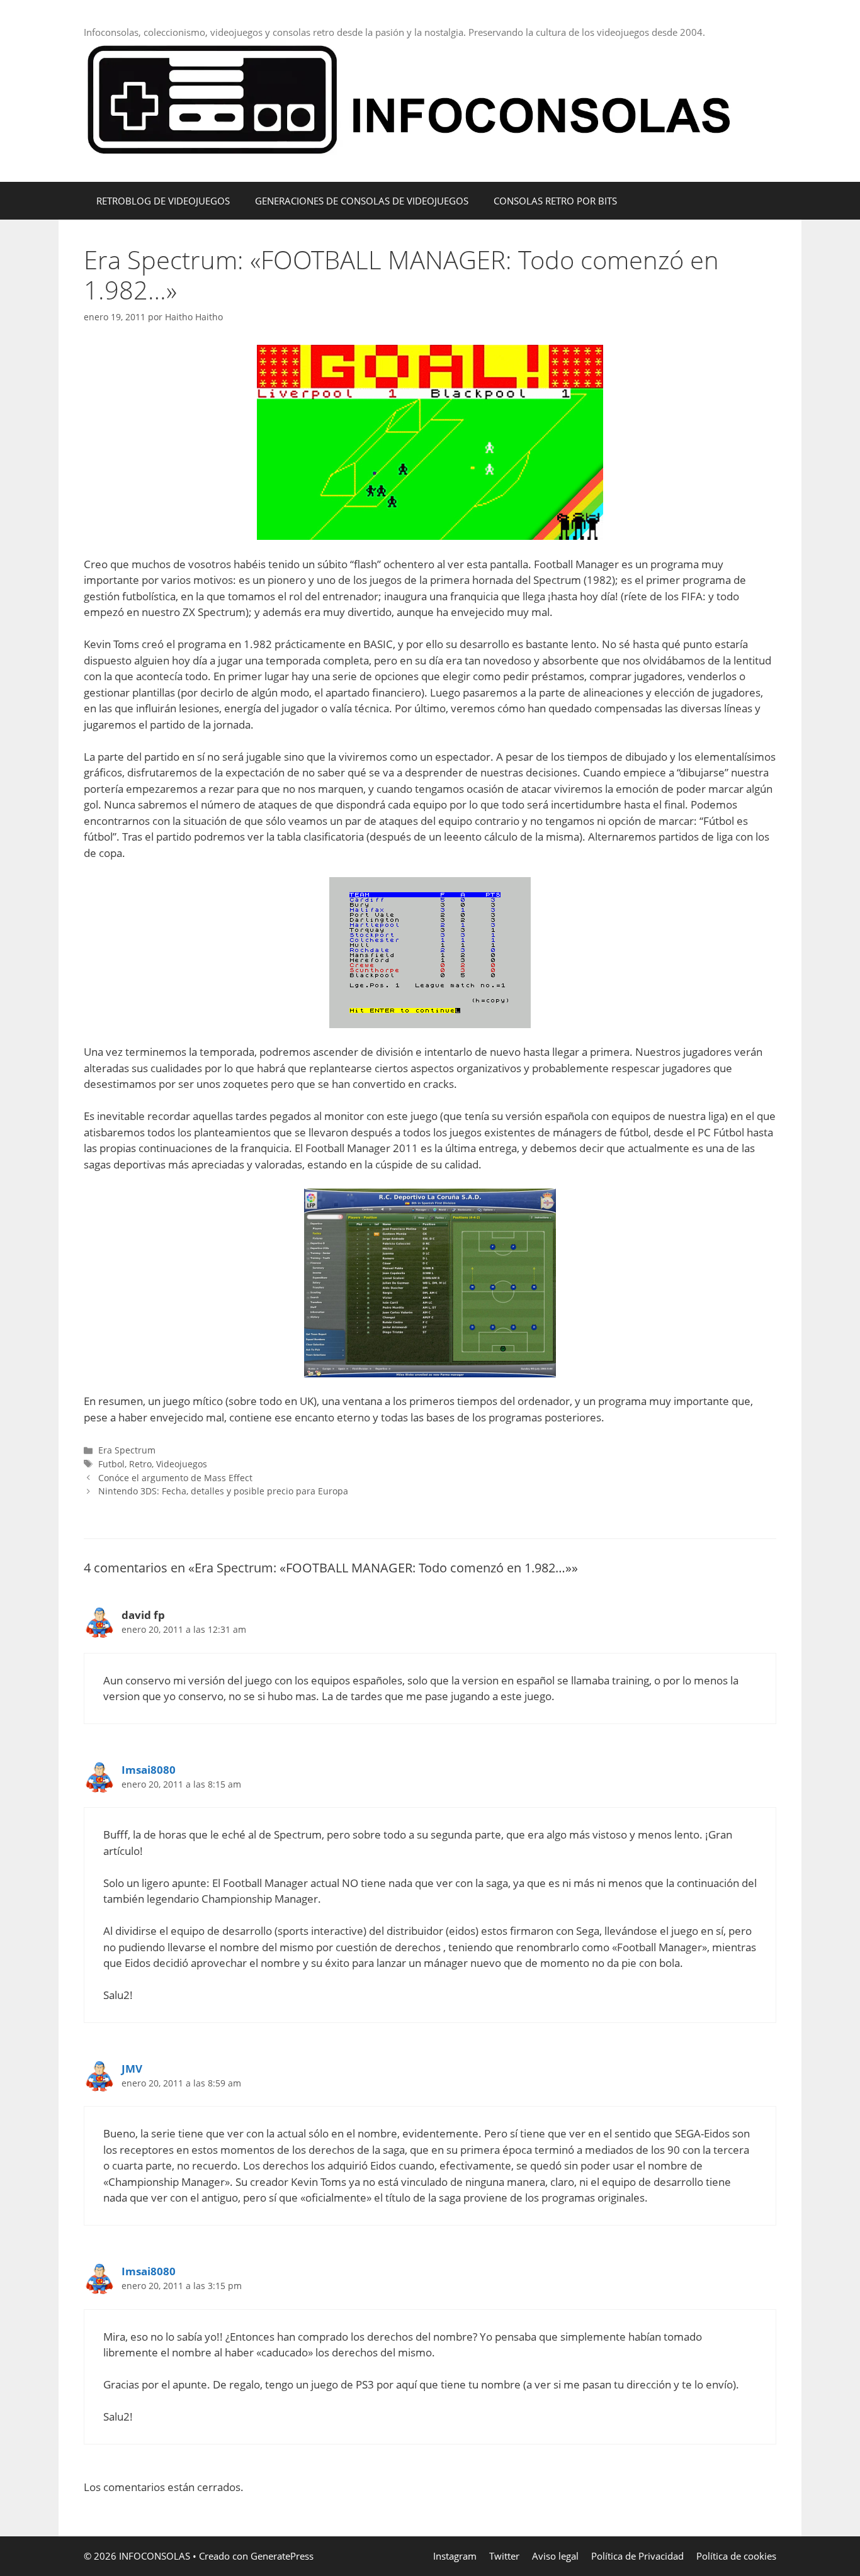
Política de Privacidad (637, 2556)
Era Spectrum (127, 1450)
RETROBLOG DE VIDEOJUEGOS (163, 201)
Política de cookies (736, 2556)
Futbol (111, 1464)
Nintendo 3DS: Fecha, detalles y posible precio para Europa (223, 1491)
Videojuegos (182, 1464)
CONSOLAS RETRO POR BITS (555, 201)
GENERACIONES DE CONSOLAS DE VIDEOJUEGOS (362, 201)
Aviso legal (555, 2556)
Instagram (455, 2556)
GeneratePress (282, 2556)
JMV (132, 2069)
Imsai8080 (149, 1770)
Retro (140, 1464)
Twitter (504, 2556)
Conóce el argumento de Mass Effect (175, 1478)
